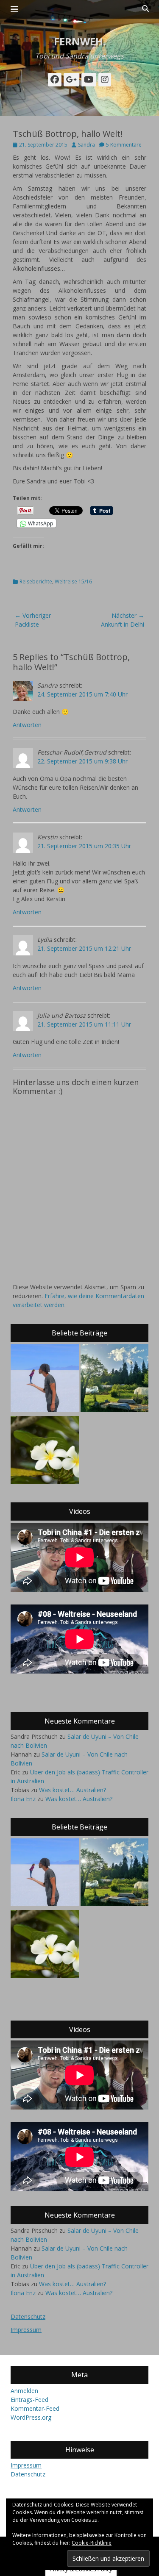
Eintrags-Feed (29, 2400)
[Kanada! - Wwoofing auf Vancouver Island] (115, 1379)
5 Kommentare (124, 145)
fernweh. (80, 41)
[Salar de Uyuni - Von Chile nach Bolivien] (45, 1379)
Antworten (27, 725)
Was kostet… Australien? (73, 1790)
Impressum (26, 2330)
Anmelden (24, 2391)
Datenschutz (28, 2316)
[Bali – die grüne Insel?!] (45, 1451)
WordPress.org (31, 2417)
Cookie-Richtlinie (92, 2543)
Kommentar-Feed (35, 2408)
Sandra (86, 145)
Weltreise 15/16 (73, 582)
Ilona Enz (23, 1799)
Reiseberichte (36, 582)
